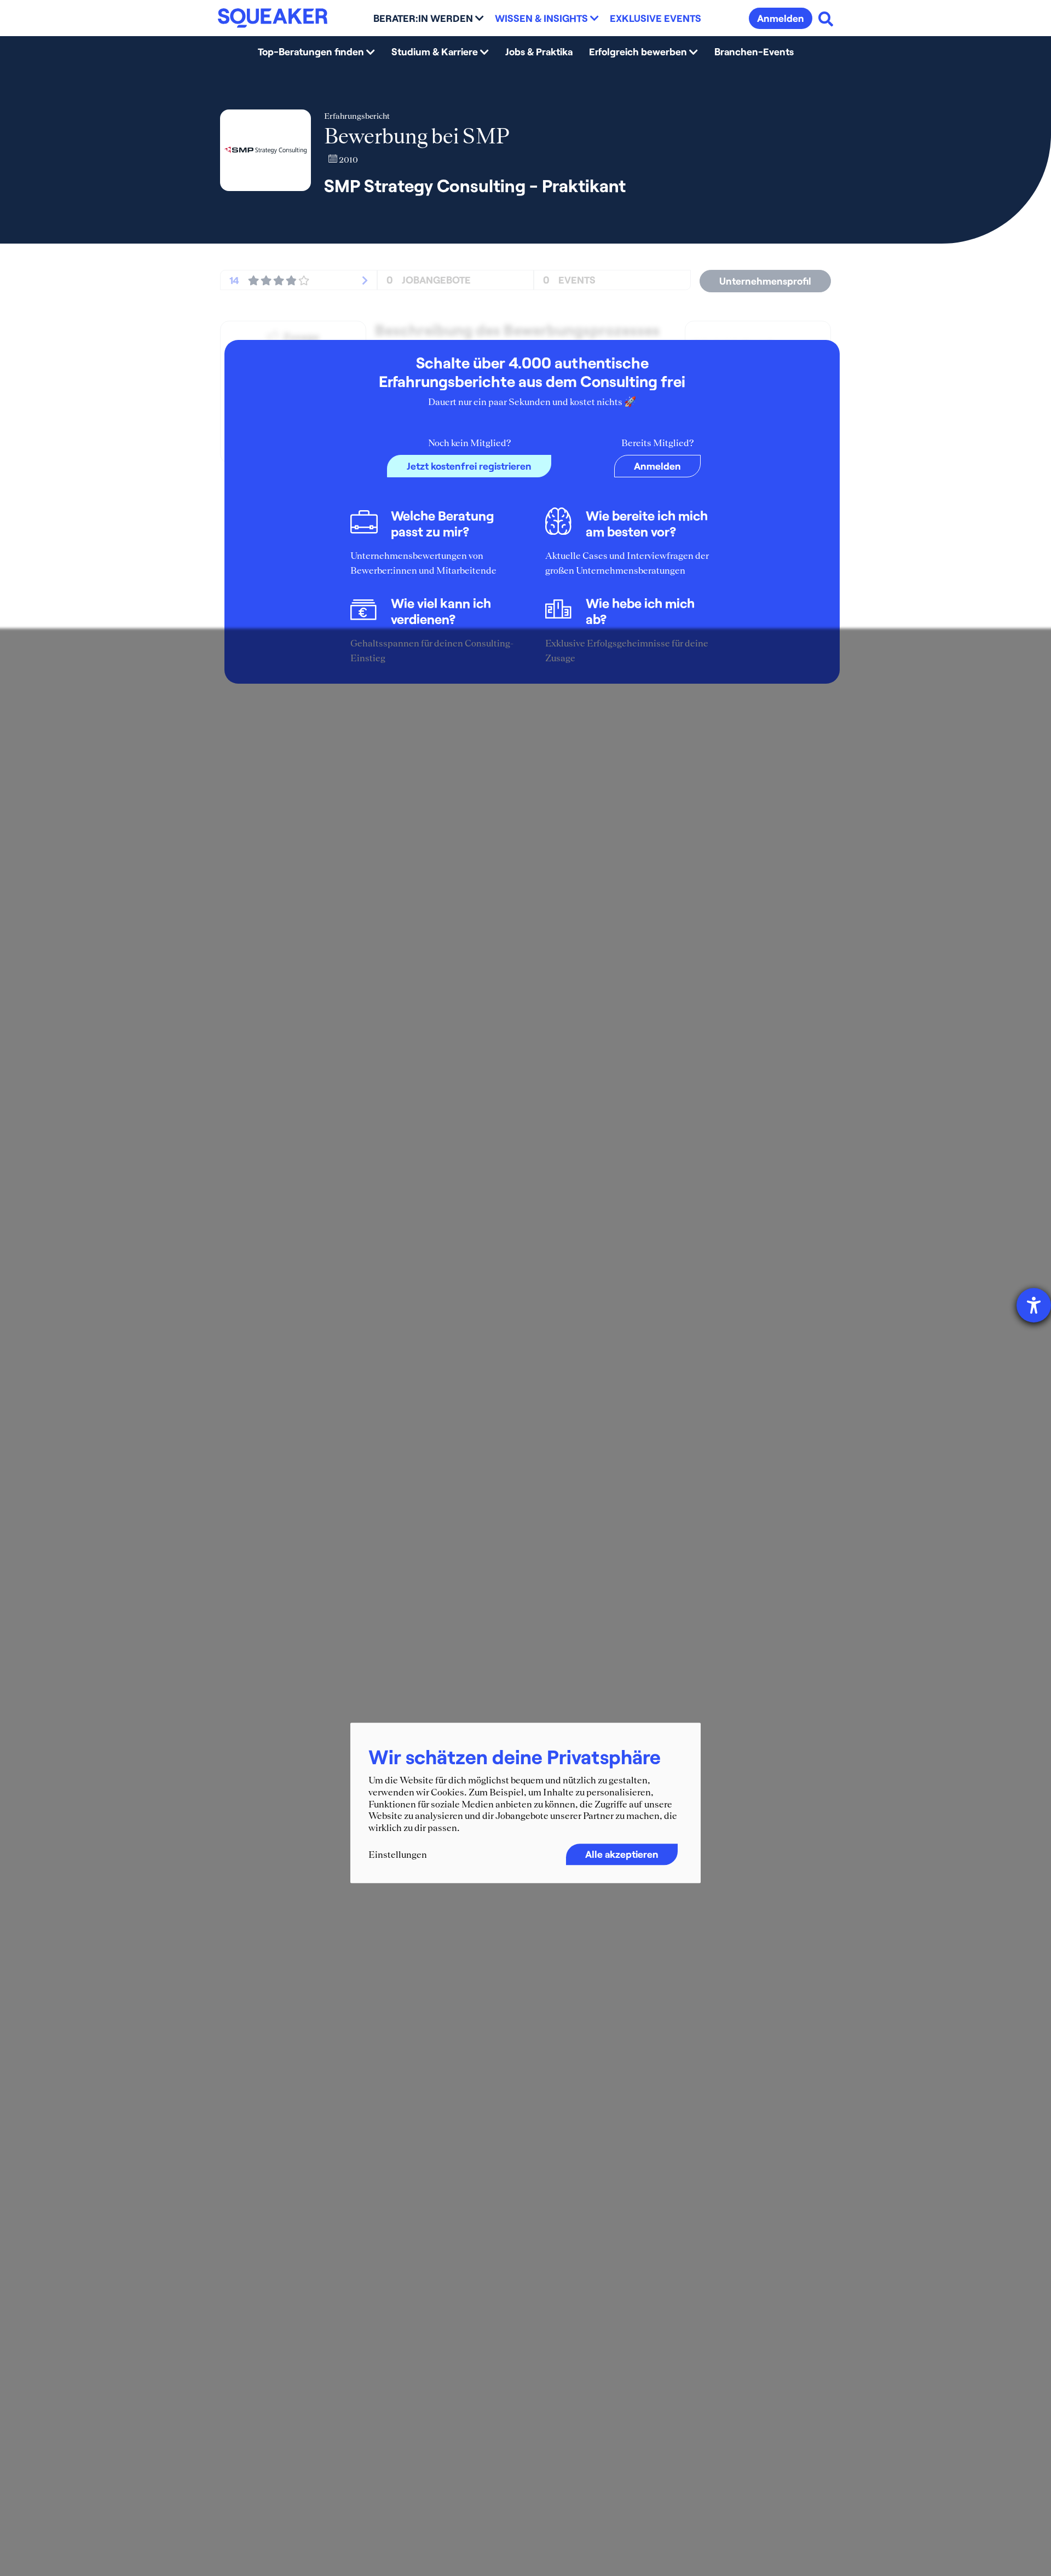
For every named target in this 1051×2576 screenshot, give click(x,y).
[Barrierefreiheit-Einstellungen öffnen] (1034, 1305)
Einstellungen (398, 1855)
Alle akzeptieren (622, 1855)
